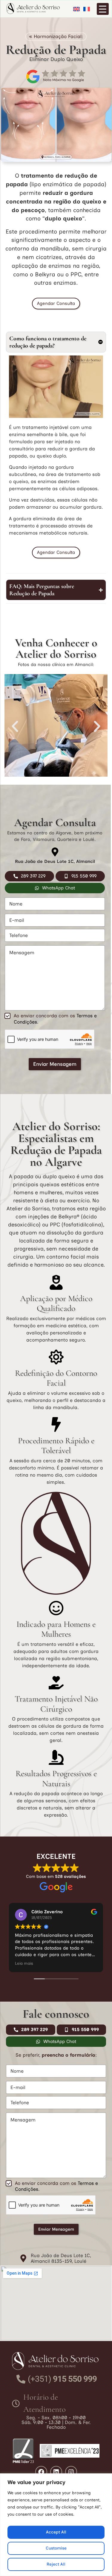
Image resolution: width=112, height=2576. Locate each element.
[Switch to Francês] (86, 9)
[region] (56, 2525)
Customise (56, 2548)
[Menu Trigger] (103, 9)
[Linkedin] (56, 2472)
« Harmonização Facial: (56, 36)
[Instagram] (71, 2472)
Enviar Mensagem (55, 1064)
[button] (15, 726)
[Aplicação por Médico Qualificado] (56, 1282)
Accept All (56, 2532)
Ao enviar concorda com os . (55, 1019)
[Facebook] (41, 2472)
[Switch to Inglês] (76, 9)
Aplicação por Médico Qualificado (56, 1303)
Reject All (56, 2564)
